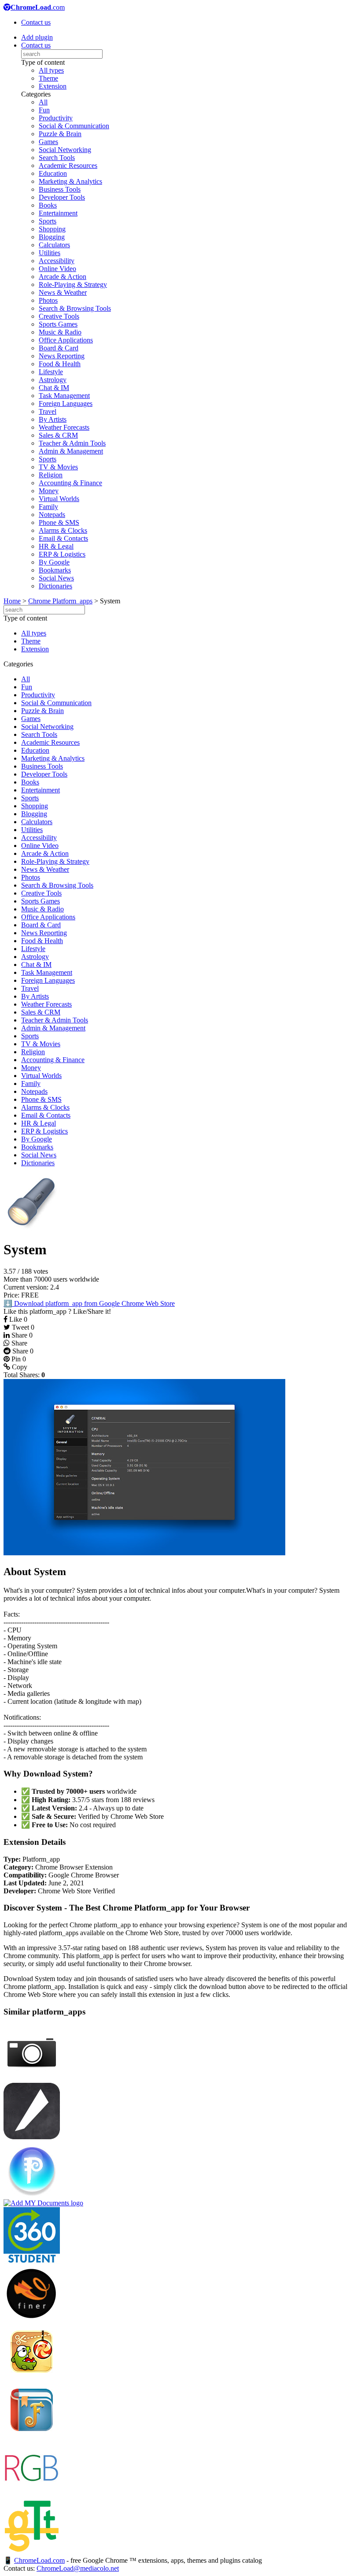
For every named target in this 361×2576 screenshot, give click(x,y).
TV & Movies (58, 467)
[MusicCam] (32, 2079)
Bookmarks (55, 570)
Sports (48, 221)
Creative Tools (59, 316)
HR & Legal (56, 546)
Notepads (52, 515)
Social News (56, 578)
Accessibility (57, 261)
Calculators (54, 245)
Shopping (52, 229)
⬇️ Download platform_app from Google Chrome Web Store (89, 1303)
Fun (44, 110)
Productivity (56, 118)
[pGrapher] (32, 2195)
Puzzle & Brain (60, 134)
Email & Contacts (63, 538)
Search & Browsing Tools (75, 308)
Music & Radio (60, 332)
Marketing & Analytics (70, 181)
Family (48, 507)
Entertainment (58, 213)
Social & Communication (74, 126)
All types (51, 70)
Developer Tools (62, 197)
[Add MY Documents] (43, 2203)
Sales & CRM (58, 435)
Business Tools (60, 189)
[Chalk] (32, 2137)
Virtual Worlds (59, 499)
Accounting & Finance (70, 483)
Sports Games (58, 324)
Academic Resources (68, 165)
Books (48, 205)
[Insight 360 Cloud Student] (32, 2261)
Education (53, 173)
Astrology (53, 380)
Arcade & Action (63, 277)
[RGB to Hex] (32, 2494)
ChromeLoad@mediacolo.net (78, 2568)
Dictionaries (55, 586)
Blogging (52, 237)
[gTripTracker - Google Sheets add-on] (32, 2552)
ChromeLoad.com (39, 2560)
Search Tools (57, 158)
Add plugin (37, 37)
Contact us (36, 22)
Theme (48, 78)
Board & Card (59, 348)
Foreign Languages (66, 403)
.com (38, 7)
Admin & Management (71, 451)
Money (49, 491)
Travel (48, 411)
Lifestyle (51, 372)
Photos (48, 300)
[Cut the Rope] (32, 2377)
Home (12, 601)
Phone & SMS (59, 522)
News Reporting (62, 356)
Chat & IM (54, 388)
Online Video (57, 269)
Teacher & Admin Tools (72, 443)
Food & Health (60, 364)
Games (48, 142)
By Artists (53, 419)
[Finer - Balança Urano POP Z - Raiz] (32, 2319)
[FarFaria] (32, 2436)
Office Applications (66, 340)
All (43, 102)
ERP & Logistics (62, 554)
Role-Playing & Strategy (73, 284)
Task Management (64, 396)
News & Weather (63, 292)
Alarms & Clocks (63, 530)
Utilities (50, 253)
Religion (51, 475)
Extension (53, 86)
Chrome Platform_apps (60, 601)
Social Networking (65, 150)
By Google (54, 562)
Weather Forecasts (64, 427)
